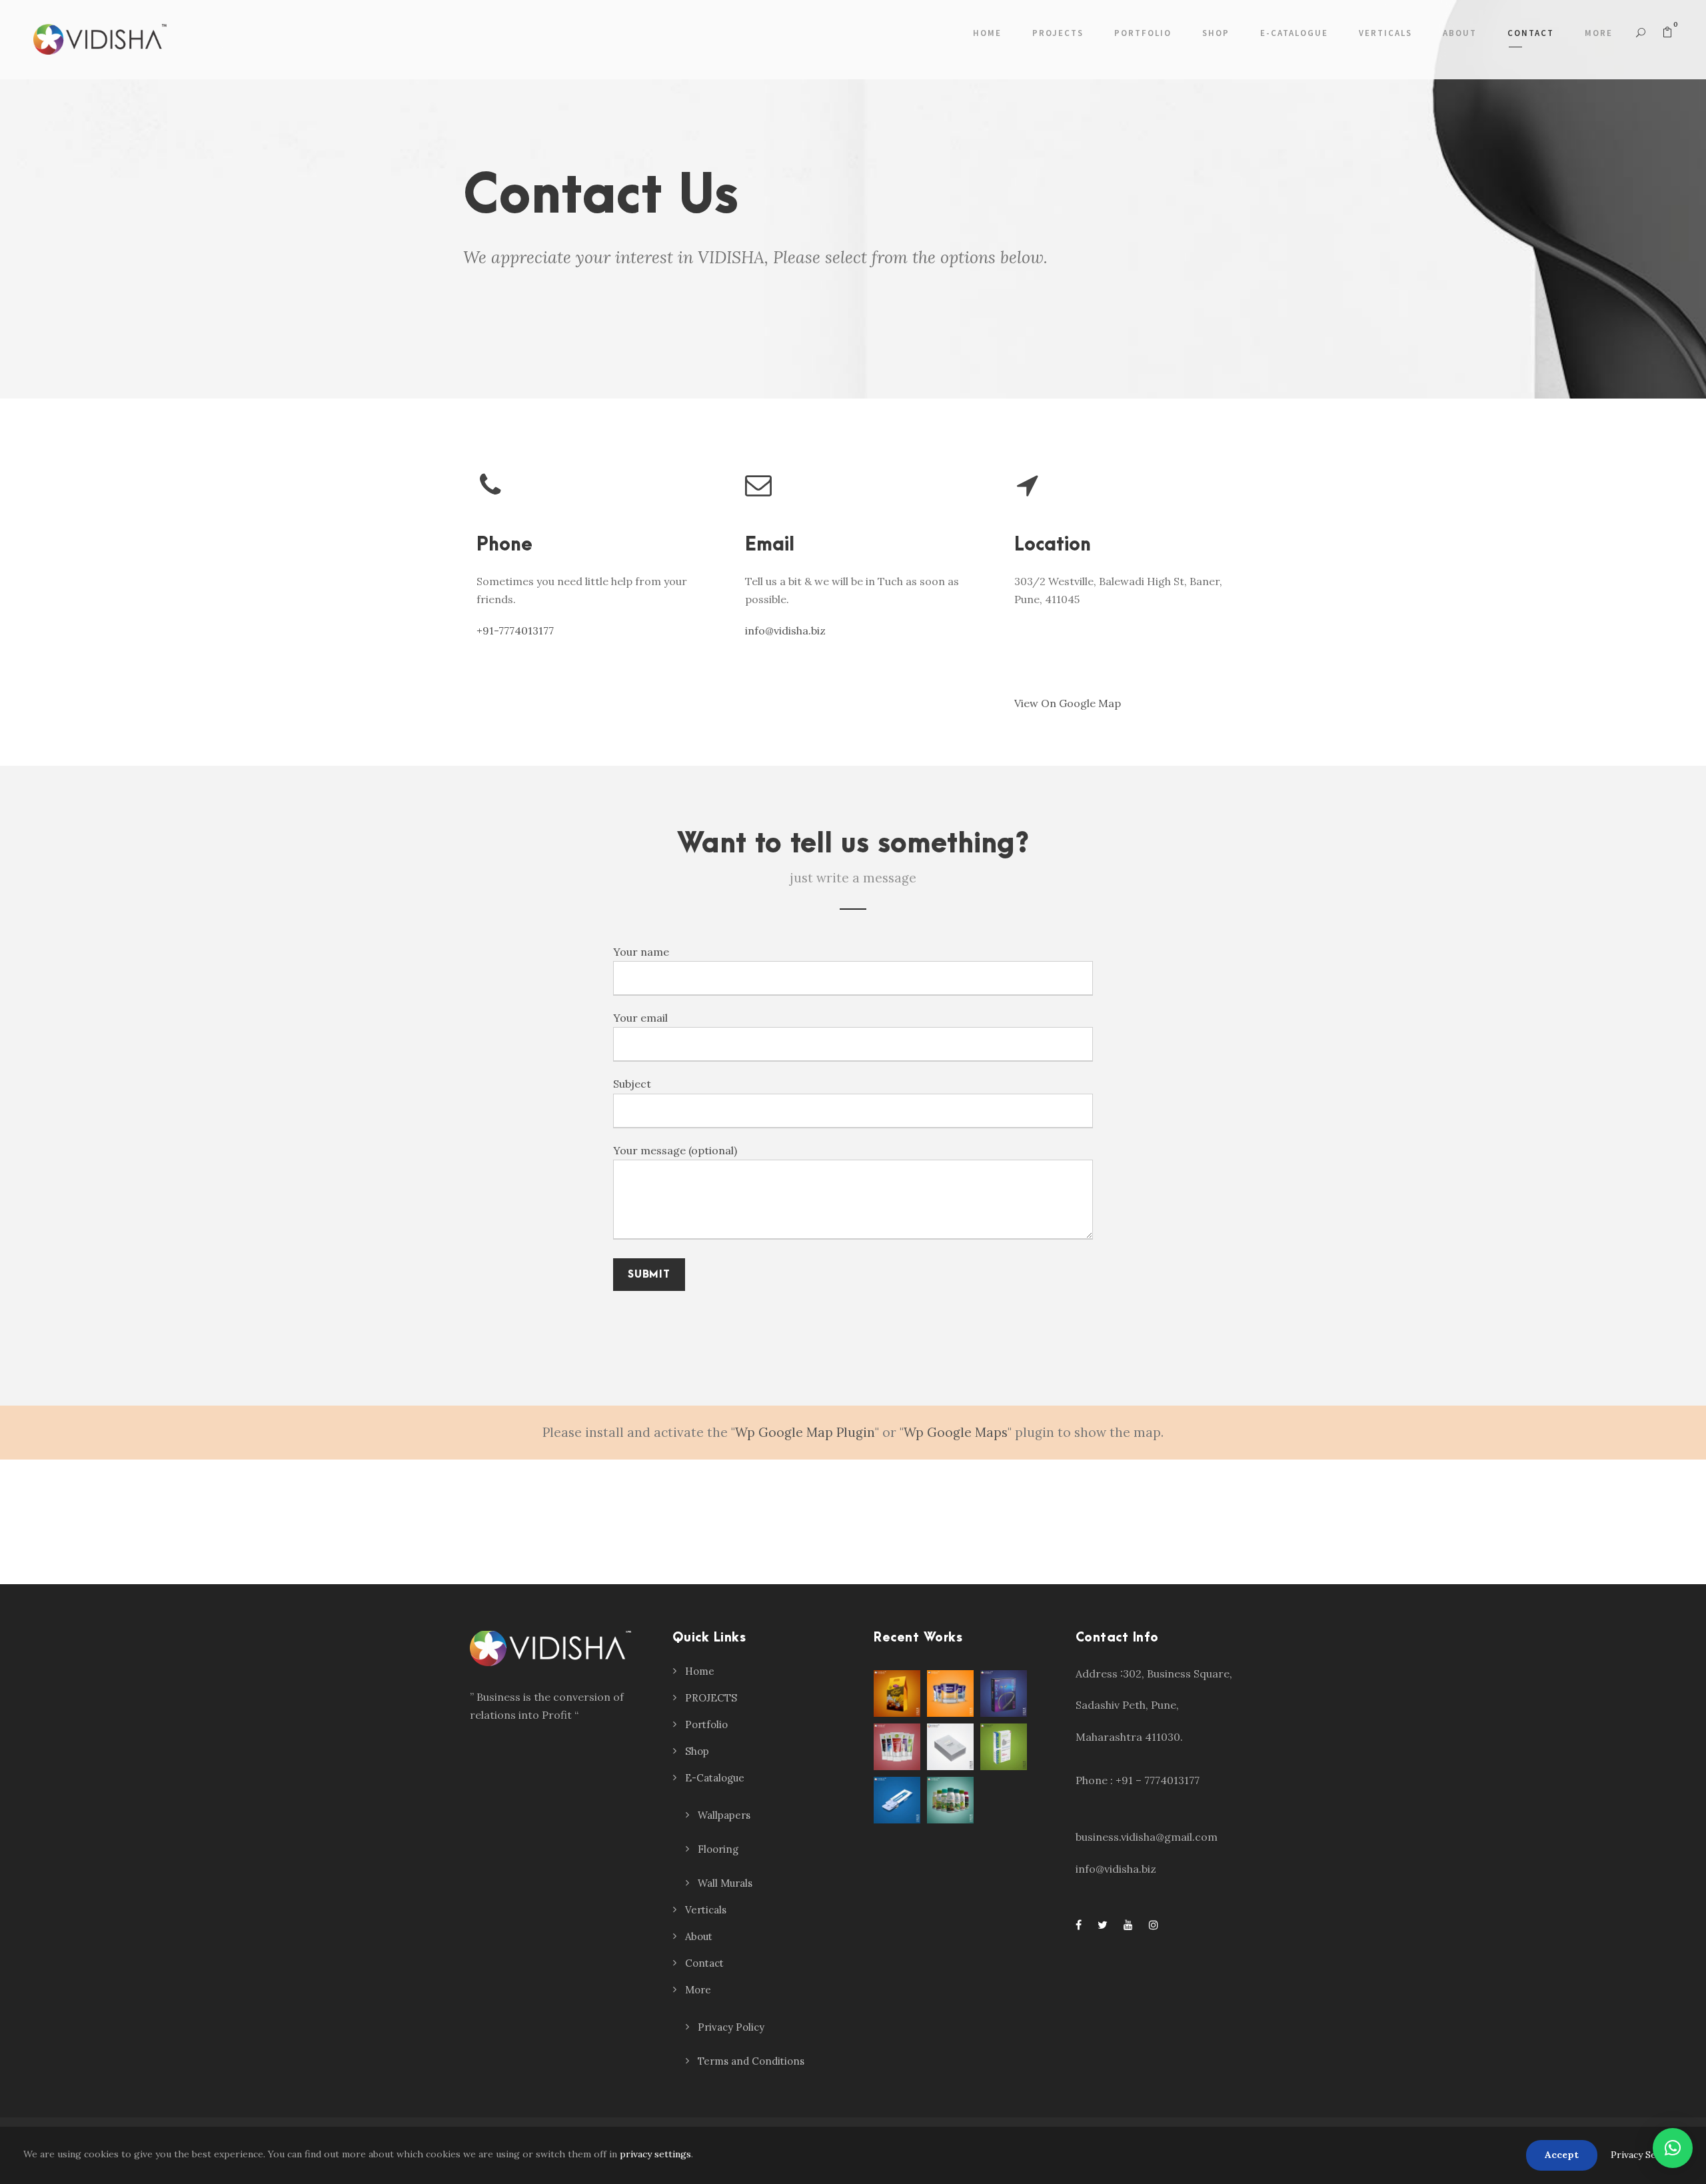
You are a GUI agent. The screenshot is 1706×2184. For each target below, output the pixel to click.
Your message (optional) (675, 1150)
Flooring (718, 1849)
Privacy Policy (731, 2027)
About (1460, 33)
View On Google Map (1068, 703)
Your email (640, 1018)
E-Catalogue (1294, 33)
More (1599, 33)
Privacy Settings (1647, 2155)
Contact (1531, 33)
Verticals (1385, 33)
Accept (1562, 2155)
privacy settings (655, 2154)
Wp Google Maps (956, 1432)
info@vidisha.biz (785, 630)
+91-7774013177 (515, 630)
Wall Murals (725, 1883)
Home (987, 33)
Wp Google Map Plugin (805, 1432)
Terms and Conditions (751, 2061)
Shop (1216, 33)
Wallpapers (724, 1815)
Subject (632, 1084)
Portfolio (1143, 33)
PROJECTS (1058, 33)
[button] (1673, 2148)
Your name (641, 952)
